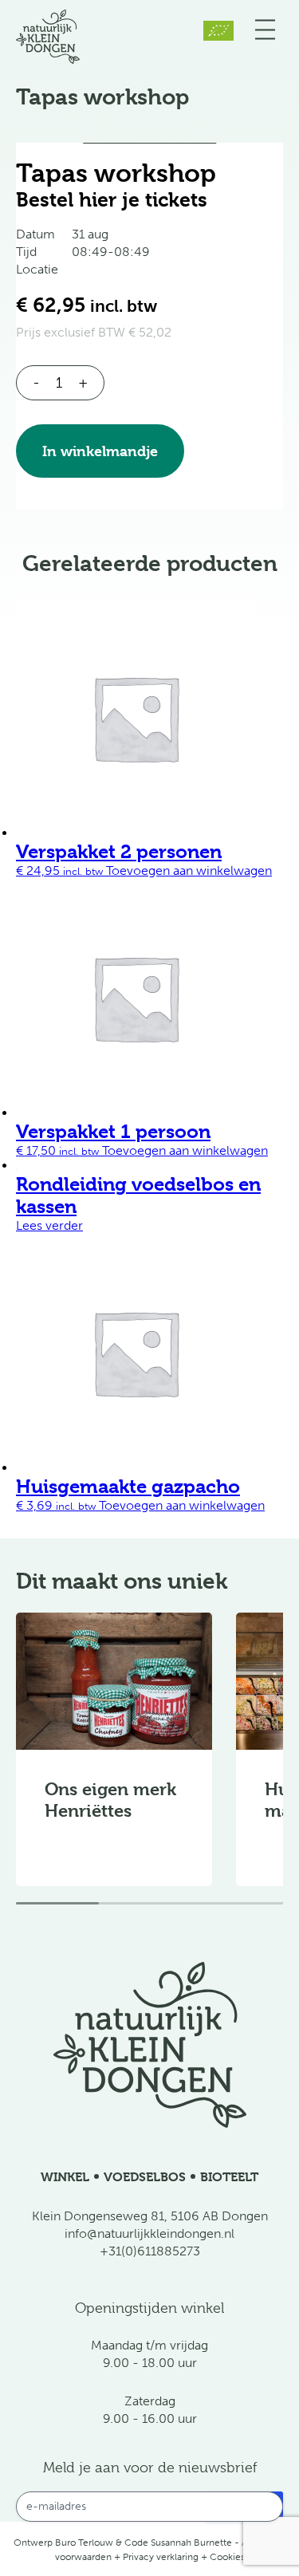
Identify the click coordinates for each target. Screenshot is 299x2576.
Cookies (227, 2557)
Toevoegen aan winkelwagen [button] (189, 870)
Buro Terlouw (84, 2543)
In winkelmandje (100, 451)
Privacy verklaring (161, 2557)
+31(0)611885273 (150, 2251)
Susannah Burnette (191, 2543)
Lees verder (49, 1225)
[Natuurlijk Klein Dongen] (48, 64)
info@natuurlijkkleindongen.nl (149, 2233)
